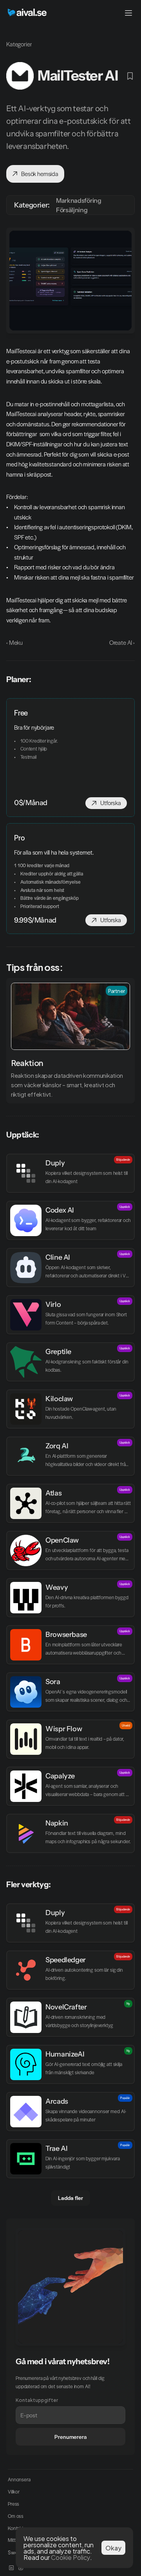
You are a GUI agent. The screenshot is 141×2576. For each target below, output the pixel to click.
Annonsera (19, 2479)
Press (14, 2504)
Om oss (16, 2516)
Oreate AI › (122, 642)
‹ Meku (14, 642)
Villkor (14, 2492)
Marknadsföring (79, 200)
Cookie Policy (70, 2557)
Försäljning (72, 210)
